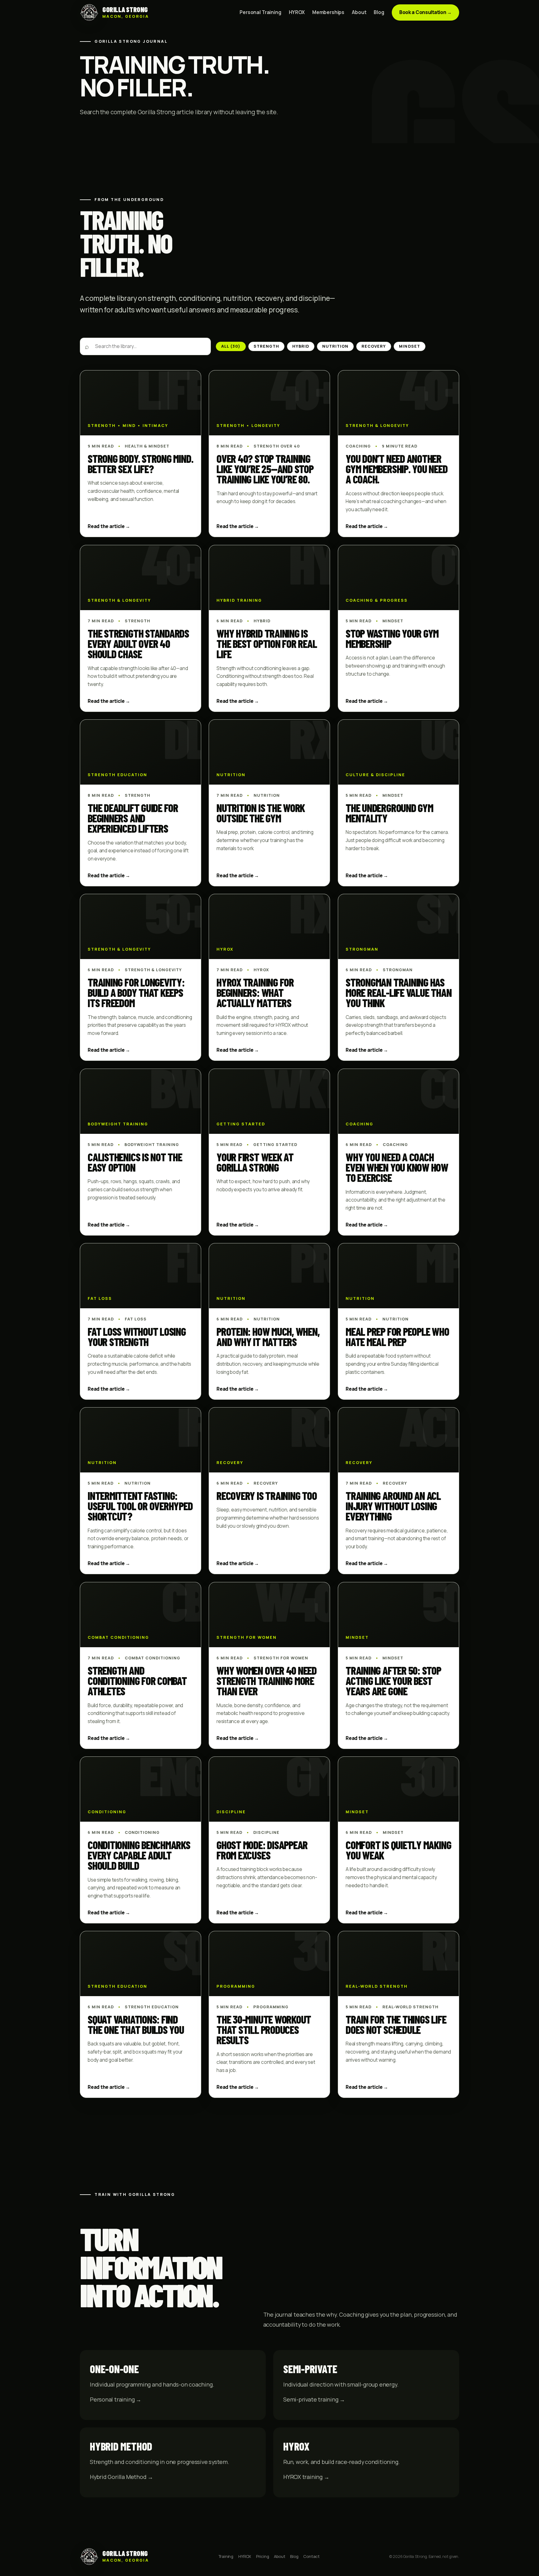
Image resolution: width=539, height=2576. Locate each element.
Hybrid (301, 346)
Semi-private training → (314, 2399)
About (359, 12)
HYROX (297, 12)
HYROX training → (306, 2477)
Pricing (263, 2556)
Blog (379, 12)
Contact (311, 2556)
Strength (266, 346)
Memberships (328, 12)
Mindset (409, 346)
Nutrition (335, 346)
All (231, 346)
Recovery (374, 346)
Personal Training (260, 12)
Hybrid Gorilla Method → (121, 2477)
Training (226, 2556)
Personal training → (116, 2399)
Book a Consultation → (425, 12)
